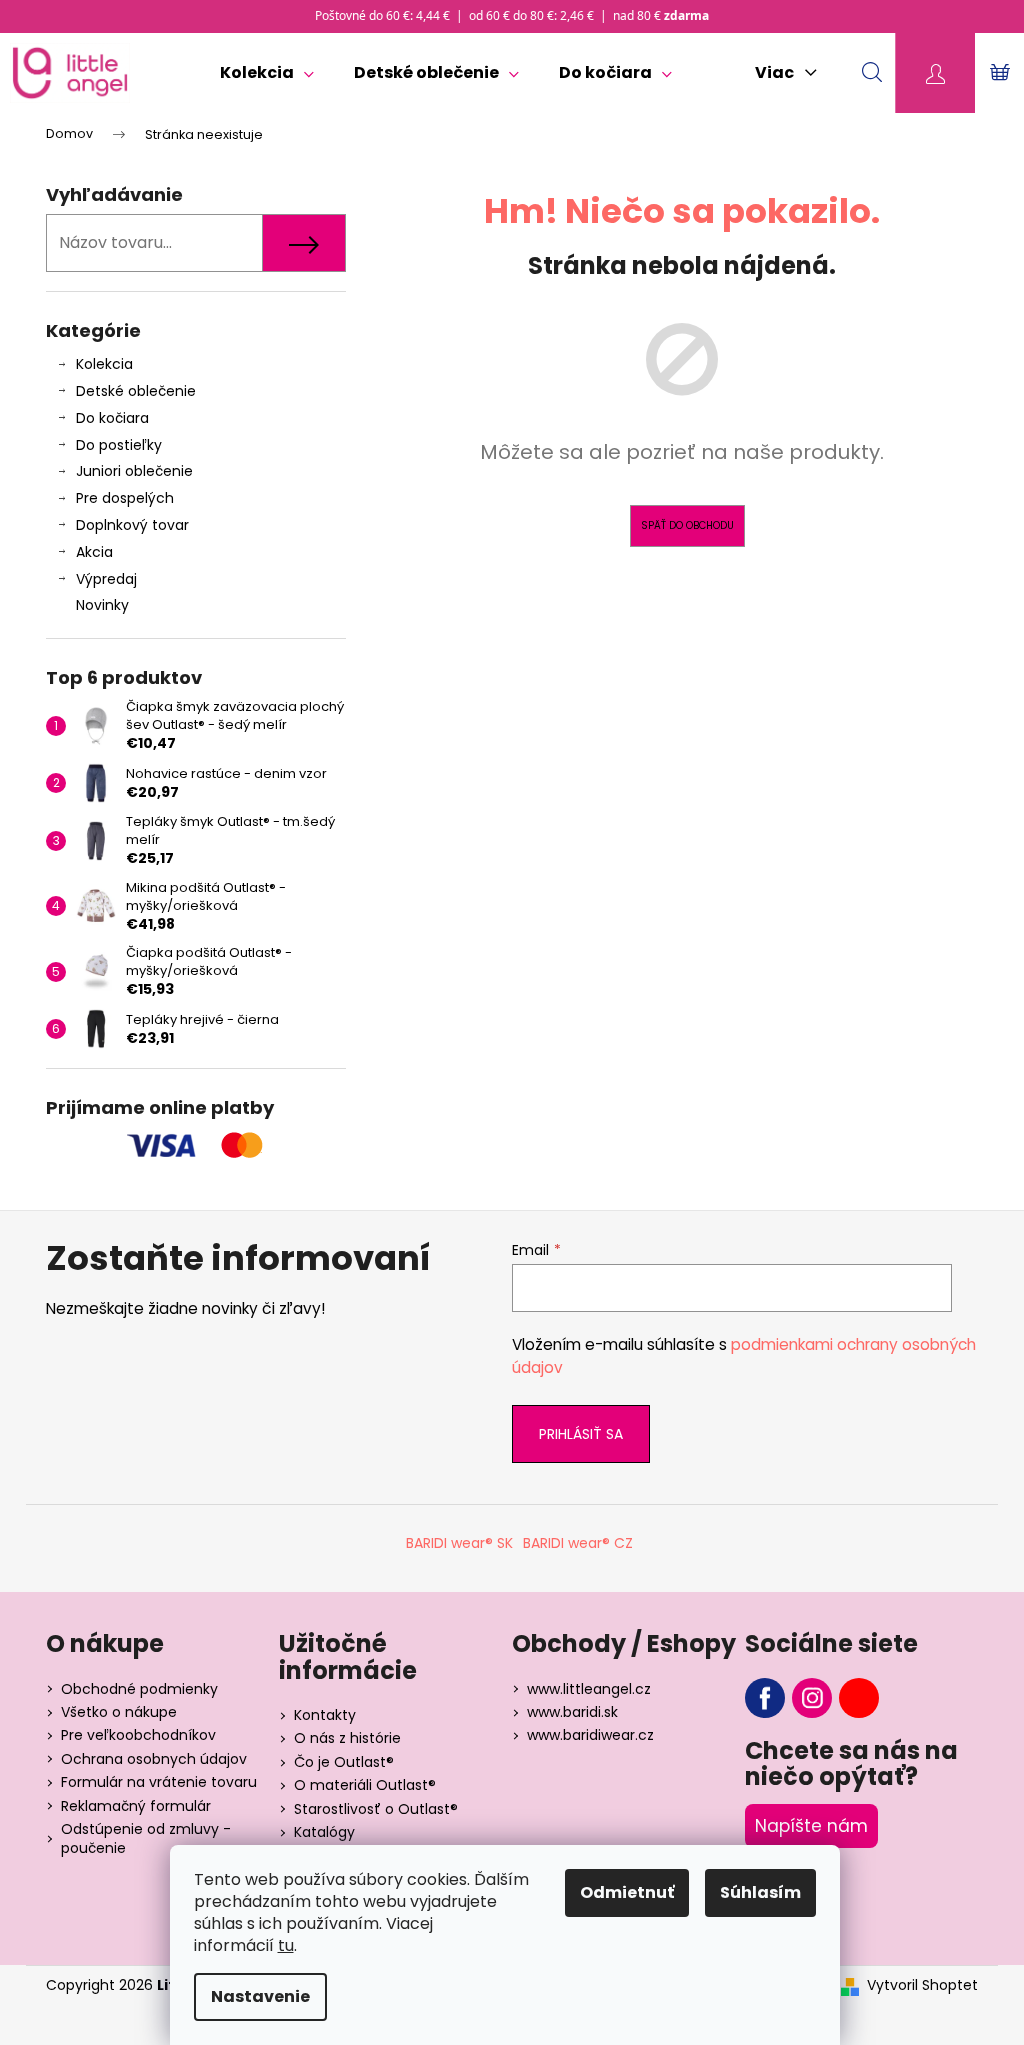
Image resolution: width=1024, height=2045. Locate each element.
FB (765, 1698)
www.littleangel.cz (589, 1689)
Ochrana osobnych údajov (154, 1759)
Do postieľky (119, 445)
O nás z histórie (347, 1738)
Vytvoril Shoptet (922, 1985)
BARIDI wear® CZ (578, 1543)
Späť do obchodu (687, 525)
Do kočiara (112, 418)
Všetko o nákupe (119, 1712)
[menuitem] (267, 73)
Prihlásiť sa (581, 1434)
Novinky (102, 605)
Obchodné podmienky (139, 1689)
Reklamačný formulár (136, 1806)
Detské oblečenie (136, 391)
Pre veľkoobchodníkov (138, 1735)
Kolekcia (104, 364)
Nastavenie (260, 1996)
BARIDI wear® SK (459, 1543)
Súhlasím (760, 1892)
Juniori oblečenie (134, 471)
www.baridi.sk (572, 1712)
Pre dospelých (125, 498)
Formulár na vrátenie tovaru (159, 1782)
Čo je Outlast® (344, 1762)
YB (859, 1698)
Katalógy (324, 1832)
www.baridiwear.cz (590, 1735)
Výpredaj (106, 579)
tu (286, 1945)
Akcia (94, 552)
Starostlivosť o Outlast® (376, 1809)
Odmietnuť (627, 1892)
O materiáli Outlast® (365, 1785)
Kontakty (325, 1715)
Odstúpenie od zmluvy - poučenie (146, 1838)
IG (812, 1698)
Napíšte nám (811, 1826)
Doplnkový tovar (132, 525)
